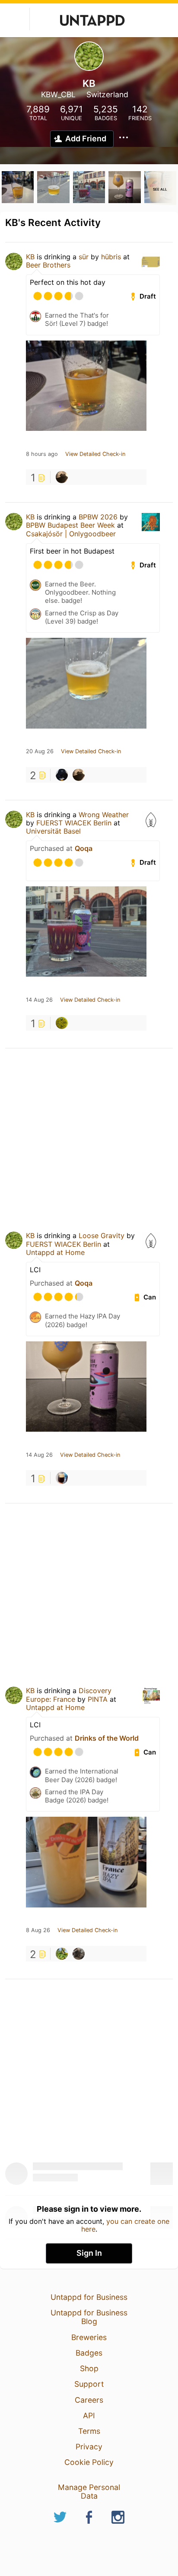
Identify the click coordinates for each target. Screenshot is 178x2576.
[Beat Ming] (62, 1023)
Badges (89, 2353)
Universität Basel (53, 831)
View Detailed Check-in (95, 454)
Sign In (89, 2253)
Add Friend (86, 139)
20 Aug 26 (40, 751)
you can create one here (126, 2225)
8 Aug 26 (38, 1930)
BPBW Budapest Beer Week (70, 525)
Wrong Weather (104, 815)
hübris (111, 257)
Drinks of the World (107, 1738)
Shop (89, 2368)
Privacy (89, 2447)
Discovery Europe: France (69, 1695)
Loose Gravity (102, 1235)
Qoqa (84, 848)
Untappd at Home (55, 1252)
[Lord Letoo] (62, 477)
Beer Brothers (48, 265)
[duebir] (62, 1954)
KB (30, 257)
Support (89, 2384)
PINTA (98, 1699)
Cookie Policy (89, 2462)
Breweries (89, 2337)
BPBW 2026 (98, 517)
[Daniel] (62, 775)
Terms (89, 2431)
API (89, 2415)
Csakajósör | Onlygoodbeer (71, 534)
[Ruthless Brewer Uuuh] (62, 1478)
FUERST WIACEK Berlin (74, 823)
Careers (89, 2400)
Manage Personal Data (89, 2492)
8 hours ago (42, 454)
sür (84, 257)
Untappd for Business (89, 2297)
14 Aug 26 (39, 1000)
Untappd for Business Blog (89, 2317)
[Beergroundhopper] (79, 1954)
